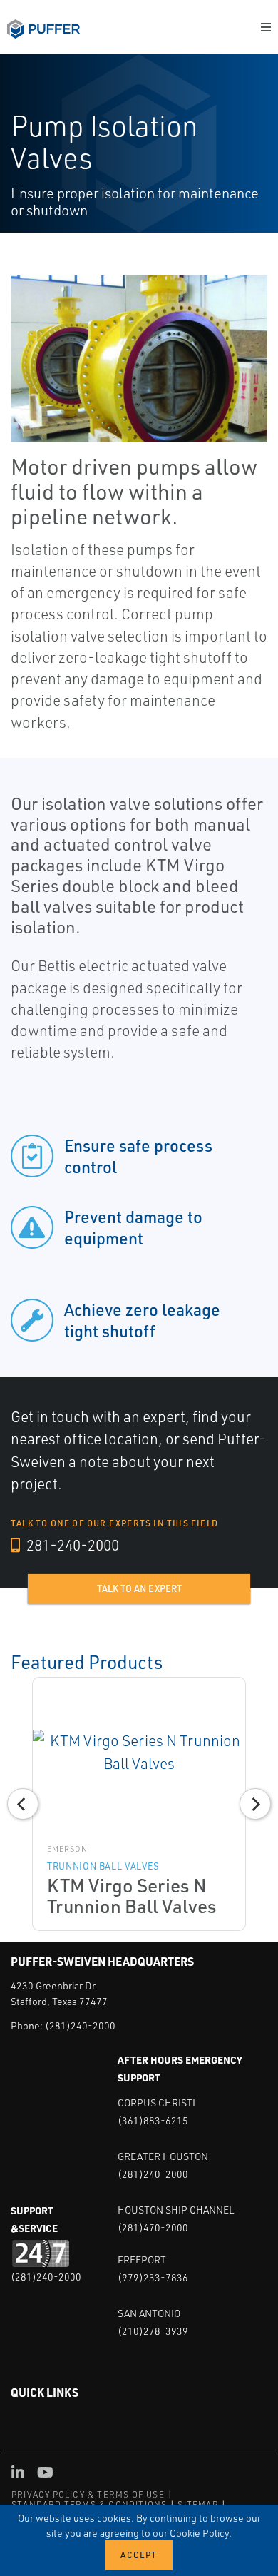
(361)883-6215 (153, 2120)
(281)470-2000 (153, 2227)
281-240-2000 (71, 1545)
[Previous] (23, 1804)
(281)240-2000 (80, 2025)
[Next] (255, 1804)
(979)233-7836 (153, 2277)
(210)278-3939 (153, 2331)
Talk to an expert (139, 1588)
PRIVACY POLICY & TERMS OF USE (88, 2494)
